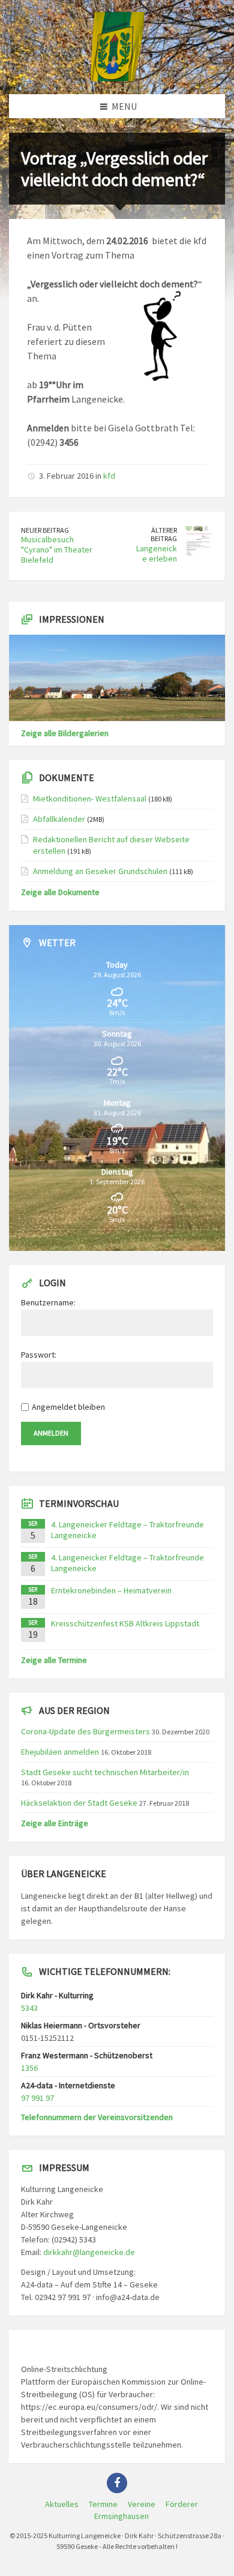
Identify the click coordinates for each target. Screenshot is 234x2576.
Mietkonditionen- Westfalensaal (90, 798)
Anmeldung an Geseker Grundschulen (100, 871)
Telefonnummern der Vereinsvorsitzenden (97, 2117)
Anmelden (51, 1433)
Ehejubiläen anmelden (60, 1752)
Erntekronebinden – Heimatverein (111, 1590)
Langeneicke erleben (157, 553)
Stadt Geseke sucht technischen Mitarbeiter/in (105, 1772)
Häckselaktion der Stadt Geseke (79, 1803)
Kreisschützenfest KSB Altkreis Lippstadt (125, 1623)
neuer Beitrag (45, 530)
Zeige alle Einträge (55, 1823)
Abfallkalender (59, 819)
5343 (29, 2008)
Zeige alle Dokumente (60, 892)
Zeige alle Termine (54, 1660)
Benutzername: (48, 1302)
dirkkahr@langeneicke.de (89, 2252)
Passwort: (39, 1355)
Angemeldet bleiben (68, 1407)
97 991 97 (37, 2098)
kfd (109, 476)
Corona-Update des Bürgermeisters (85, 1731)
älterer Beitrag (164, 535)
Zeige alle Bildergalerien (65, 733)
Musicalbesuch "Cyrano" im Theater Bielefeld (57, 550)
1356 (29, 2068)
